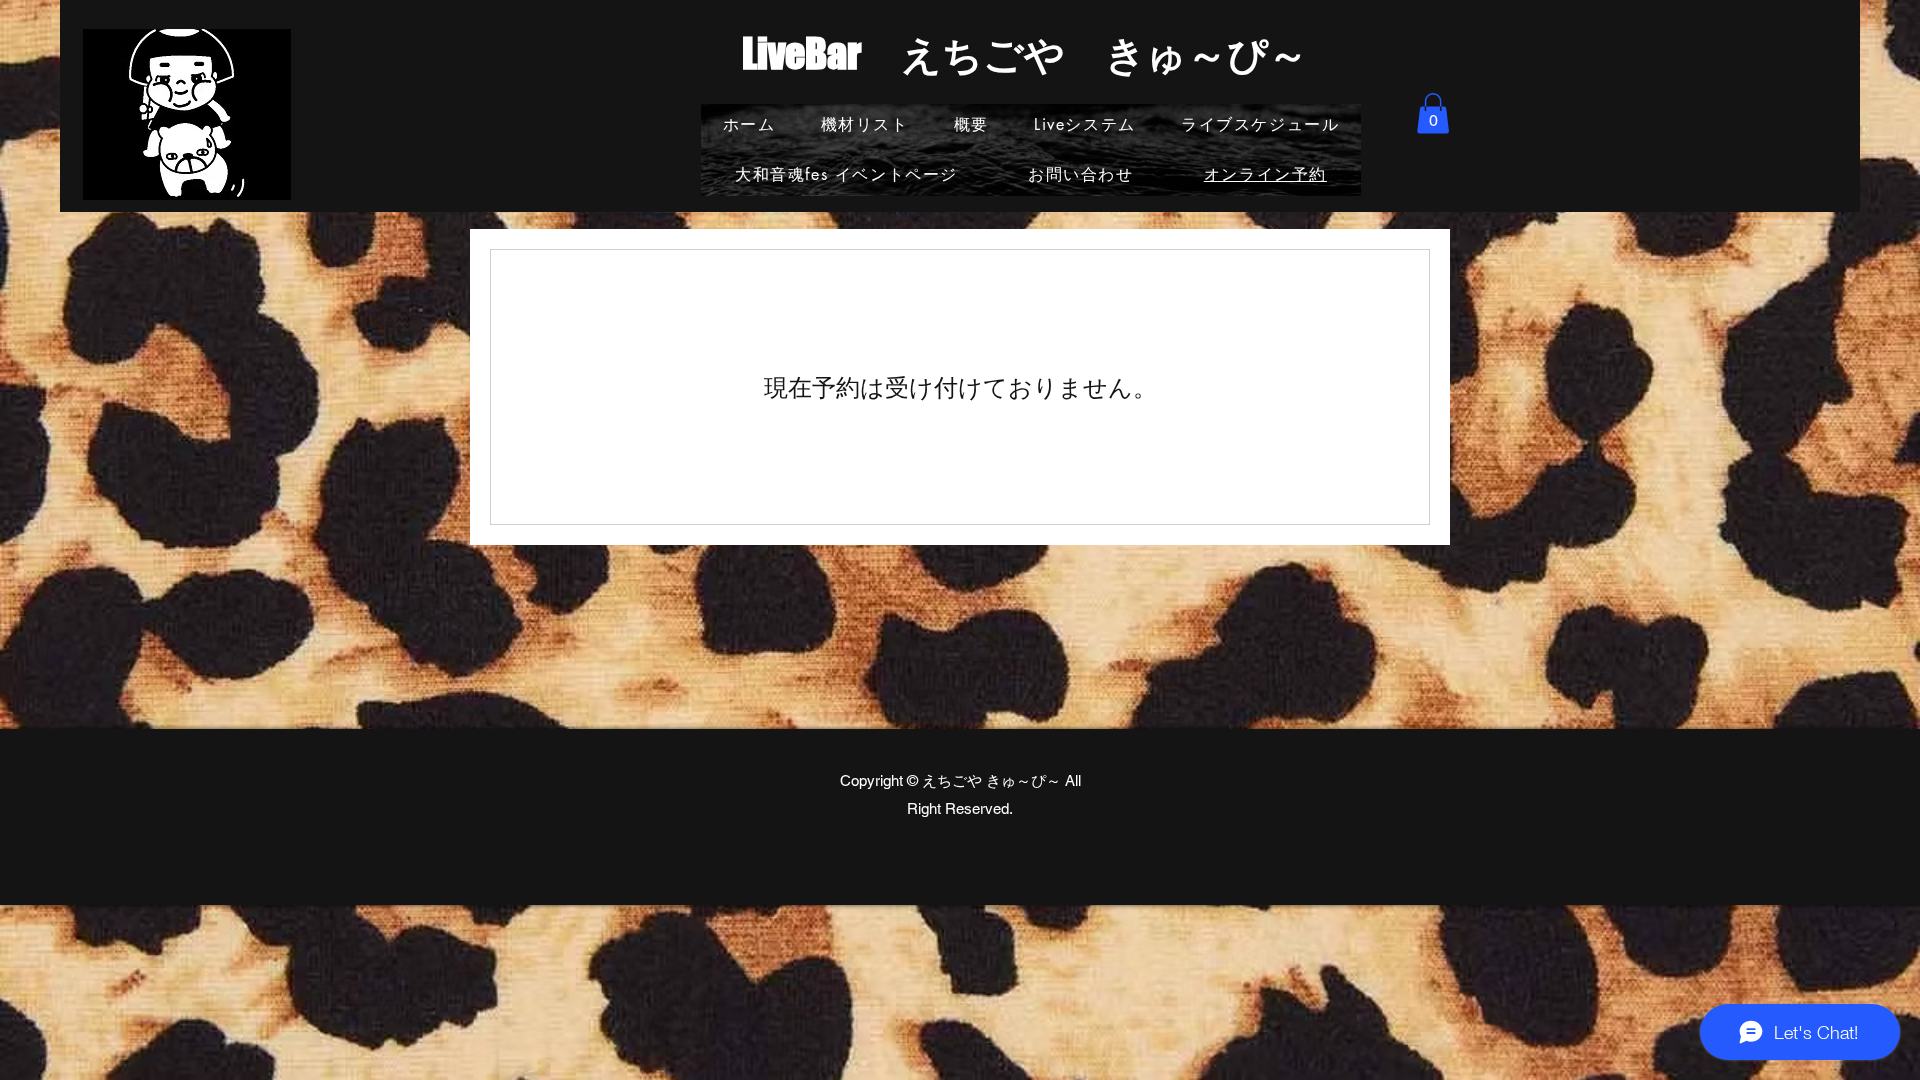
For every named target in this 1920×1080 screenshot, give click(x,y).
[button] (1433, 113)
